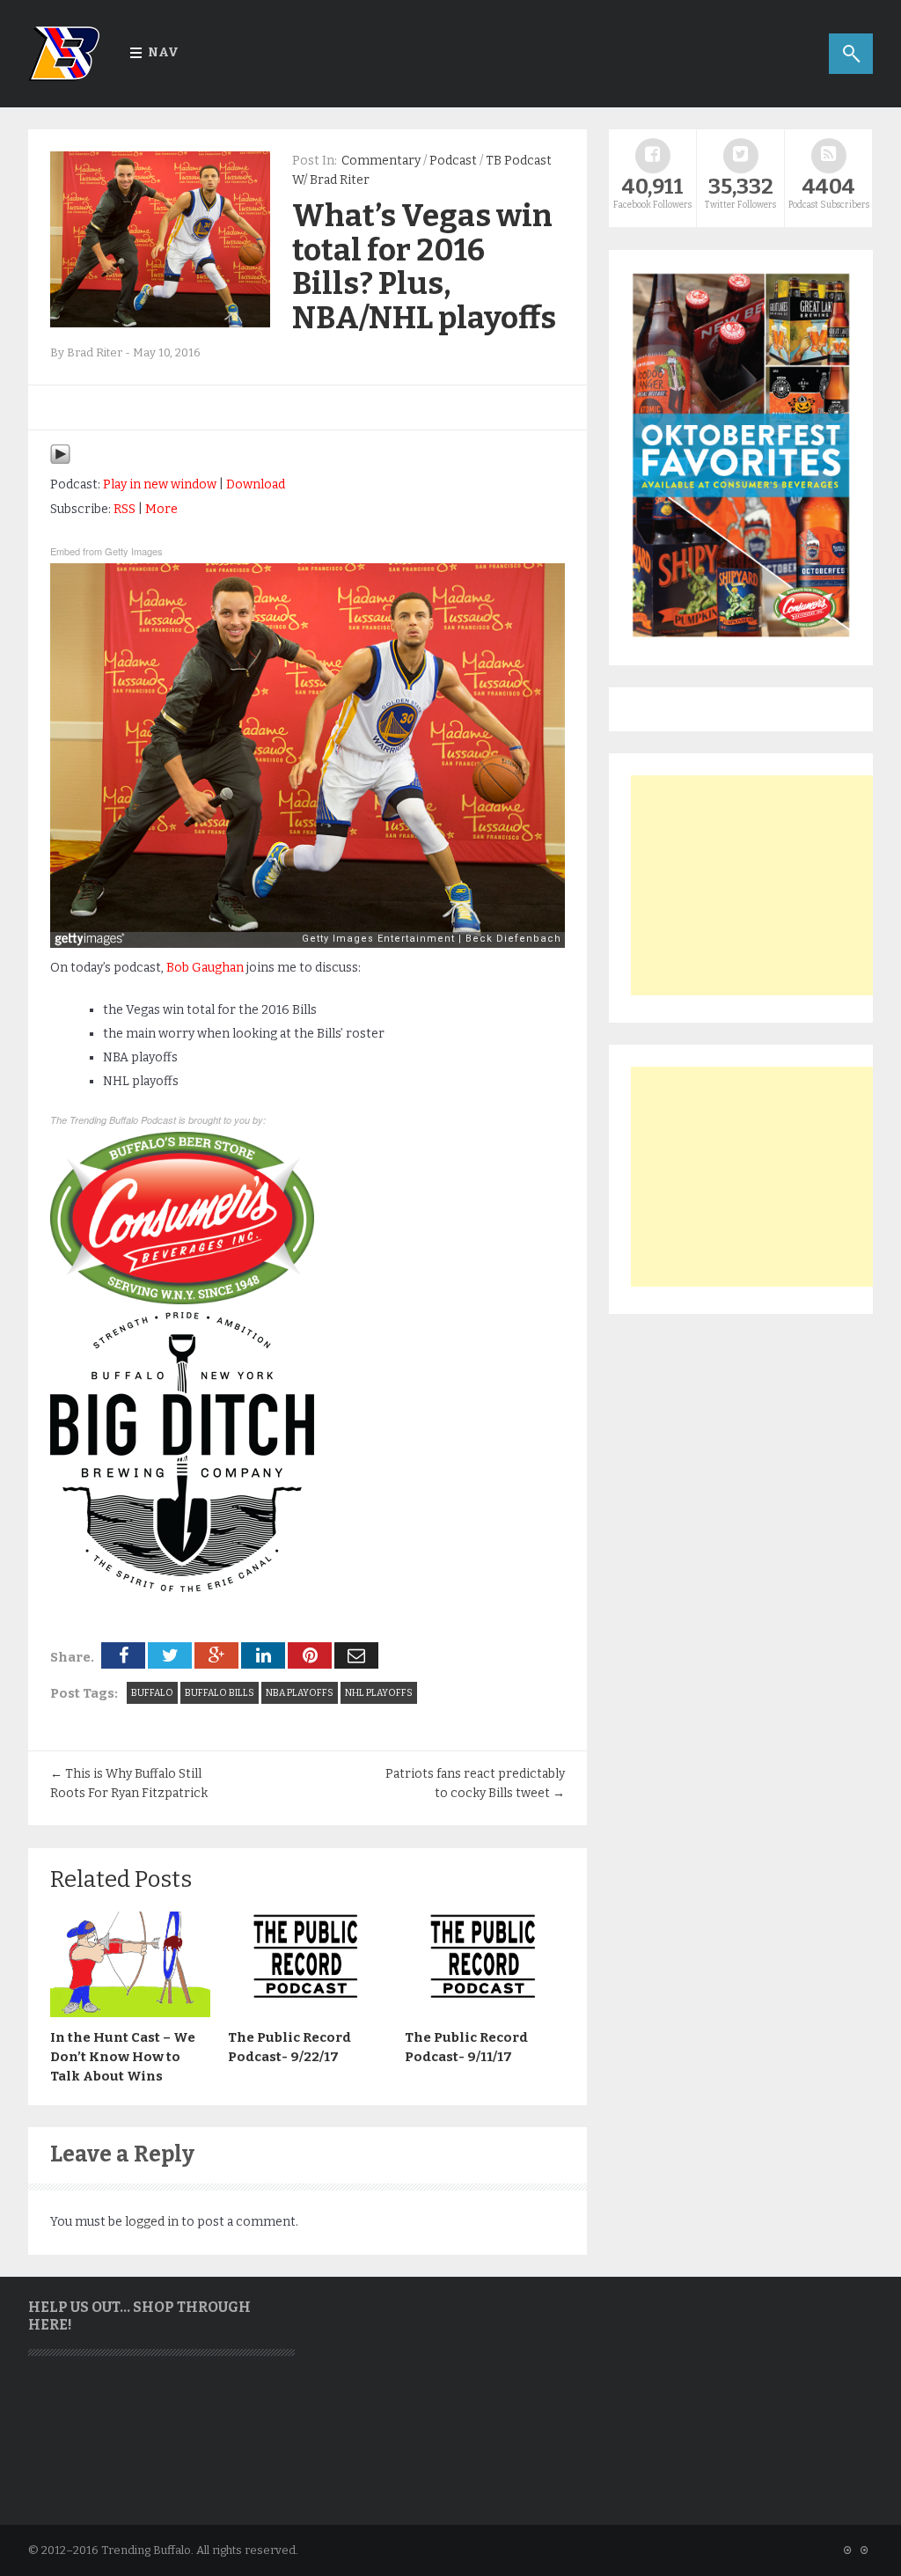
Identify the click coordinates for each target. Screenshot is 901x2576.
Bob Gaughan (205, 968)
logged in (152, 2222)
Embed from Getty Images (106, 551)
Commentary (381, 161)
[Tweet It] (170, 1655)
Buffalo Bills (220, 1693)
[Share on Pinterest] (310, 1655)
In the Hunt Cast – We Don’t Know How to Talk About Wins (123, 2057)
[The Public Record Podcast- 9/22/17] (308, 2013)
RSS (125, 509)
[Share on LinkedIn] (263, 1655)
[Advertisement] (763, 885)
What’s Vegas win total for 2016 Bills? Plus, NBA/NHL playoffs (424, 267)
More (161, 509)
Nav (163, 52)
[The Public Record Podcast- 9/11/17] (485, 2013)
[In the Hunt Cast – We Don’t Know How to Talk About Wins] (130, 2013)
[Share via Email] (356, 1655)
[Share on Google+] (216, 1655)
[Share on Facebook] (123, 1655)
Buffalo (152, 1693)
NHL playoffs (379, 1693)
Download (256, 484)
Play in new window (160, 484)
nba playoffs (300, 1693)
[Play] (60, 461)
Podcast (453, 161)
